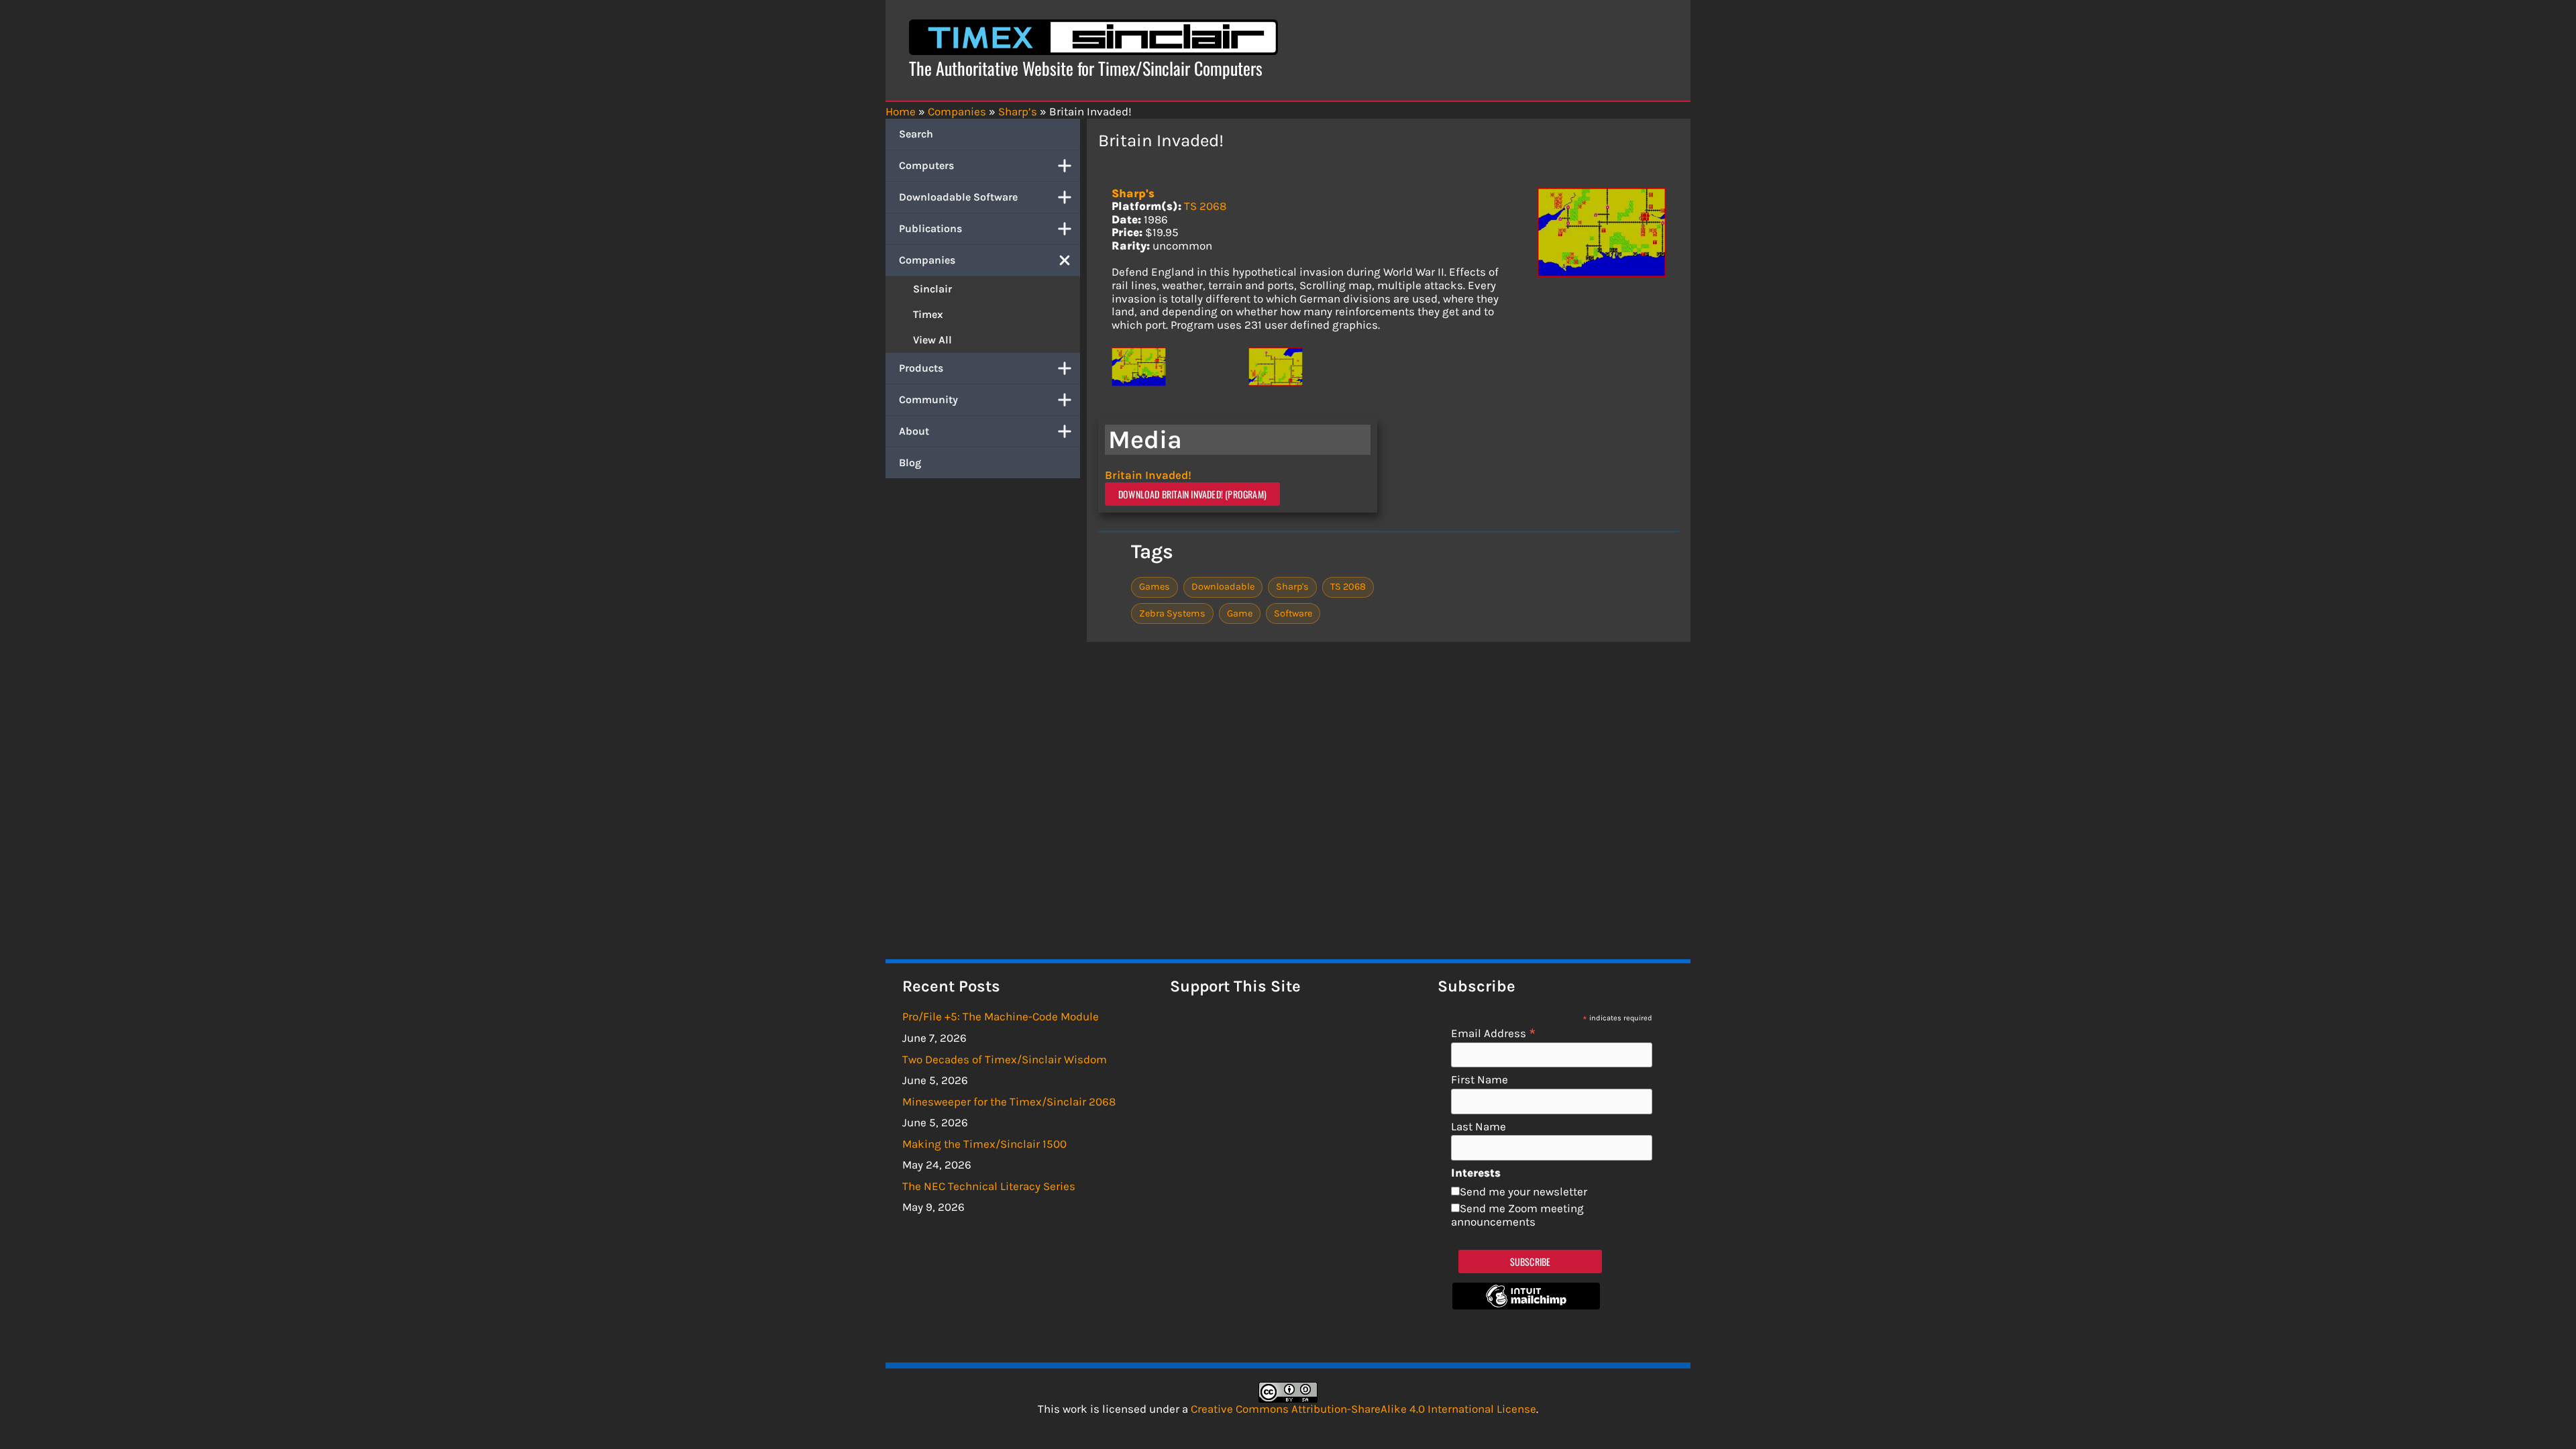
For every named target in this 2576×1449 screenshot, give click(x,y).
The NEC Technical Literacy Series (989, 1186)
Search (916, 134)
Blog (910, 463)
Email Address (1494, 1033)
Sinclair (932, 289)
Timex (928, 314)
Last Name (1479, 1127)
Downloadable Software (958, 197)
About (914, 431)
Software (1293, 613)
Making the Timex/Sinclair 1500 (984, 1144)
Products (921, 368)
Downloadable (1223, 587)
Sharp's (1133, 193)
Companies (927, 260)
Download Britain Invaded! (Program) (1192, 494)
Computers (926, 165)
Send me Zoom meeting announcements (1517, 1215)
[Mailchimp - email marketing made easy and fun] (1526, 1305)
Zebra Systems (1172, 613)
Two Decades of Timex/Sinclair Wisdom (1005, 1059)
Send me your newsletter (1523, 1191)
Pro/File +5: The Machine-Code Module (1001, 1016)
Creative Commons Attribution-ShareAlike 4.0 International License (1363, 1409)
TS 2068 (1205, 206)
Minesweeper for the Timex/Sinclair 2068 (1009, 1102)
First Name (1480, 1080)
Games (1155, 587)
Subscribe (1531, 1262)
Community (928, 399)
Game (1240, 613)
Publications (930, 228)
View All (932, 340)
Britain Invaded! (1148, 475)
